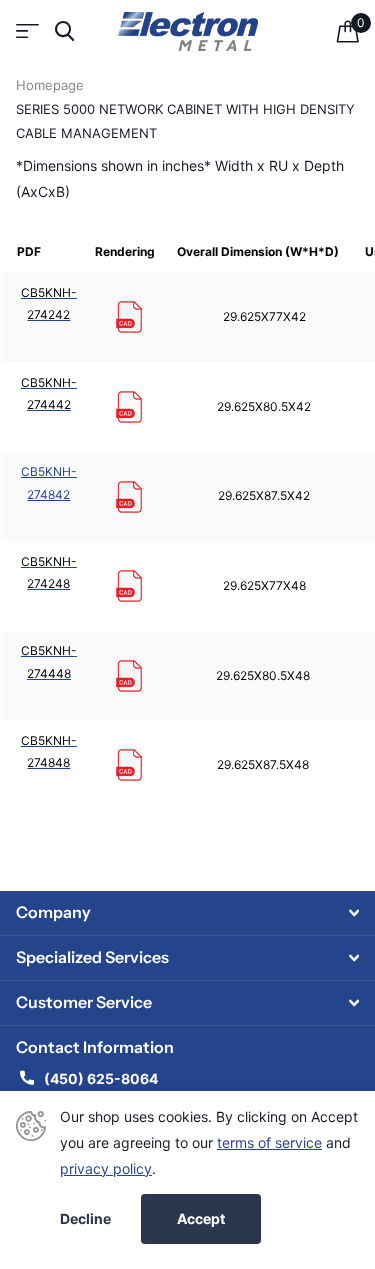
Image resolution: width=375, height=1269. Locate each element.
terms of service (269, 1142)
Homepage (50, 85)
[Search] (64, 31)
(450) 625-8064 (102, 1078)
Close (187, 913)
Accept (201, 1218)
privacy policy (106, 1168)
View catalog (27, 31)
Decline (85, 1219)
